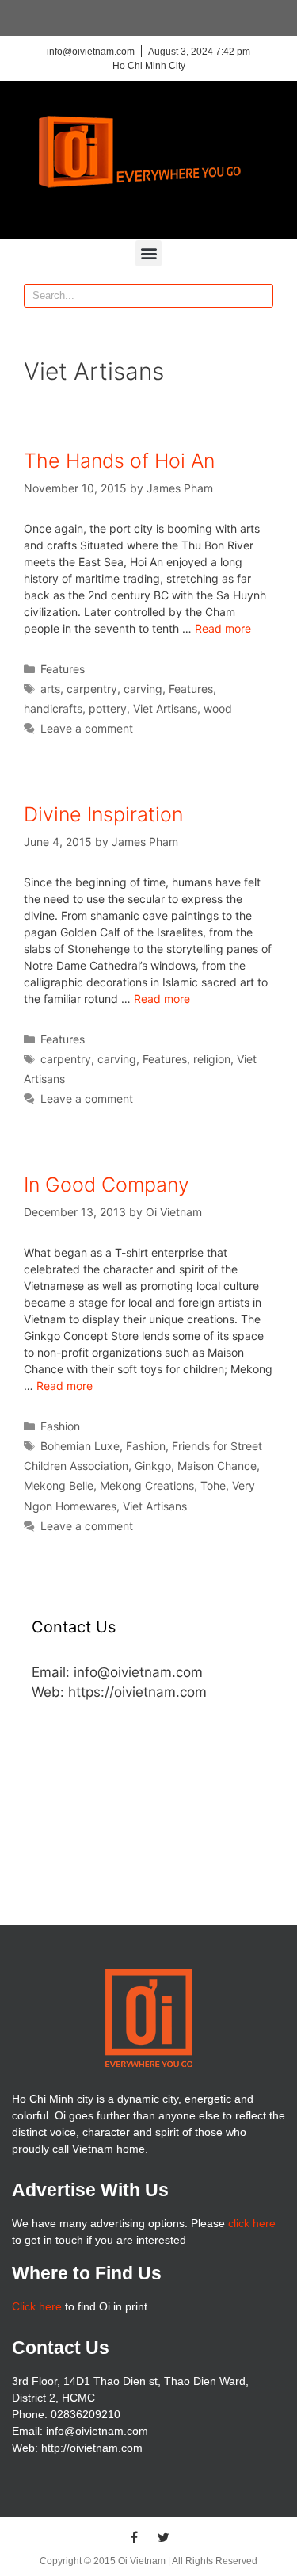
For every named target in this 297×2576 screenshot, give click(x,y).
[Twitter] (163, 2537)
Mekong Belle (59, 1485)
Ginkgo (153, 1466)
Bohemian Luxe (80, 1446)
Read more (223, 628)
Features (63, 669)
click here (252, 2223)
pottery (108, 708)
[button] (148, 253)
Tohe (213, 1485)
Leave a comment (87, 728)
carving (143, 689)
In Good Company (107, 1185)
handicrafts (53, 708)
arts (50, 689)
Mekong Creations (147, 1485)
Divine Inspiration (103, 814)
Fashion (60, 1426)
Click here (37, 2306)
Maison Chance (217, 1466)
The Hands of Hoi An (119, 461)
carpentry (92, 689)
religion (212, 1059)
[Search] (261, 296)
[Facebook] (134, 2537)
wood (218, 708)
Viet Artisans (165, 708)
